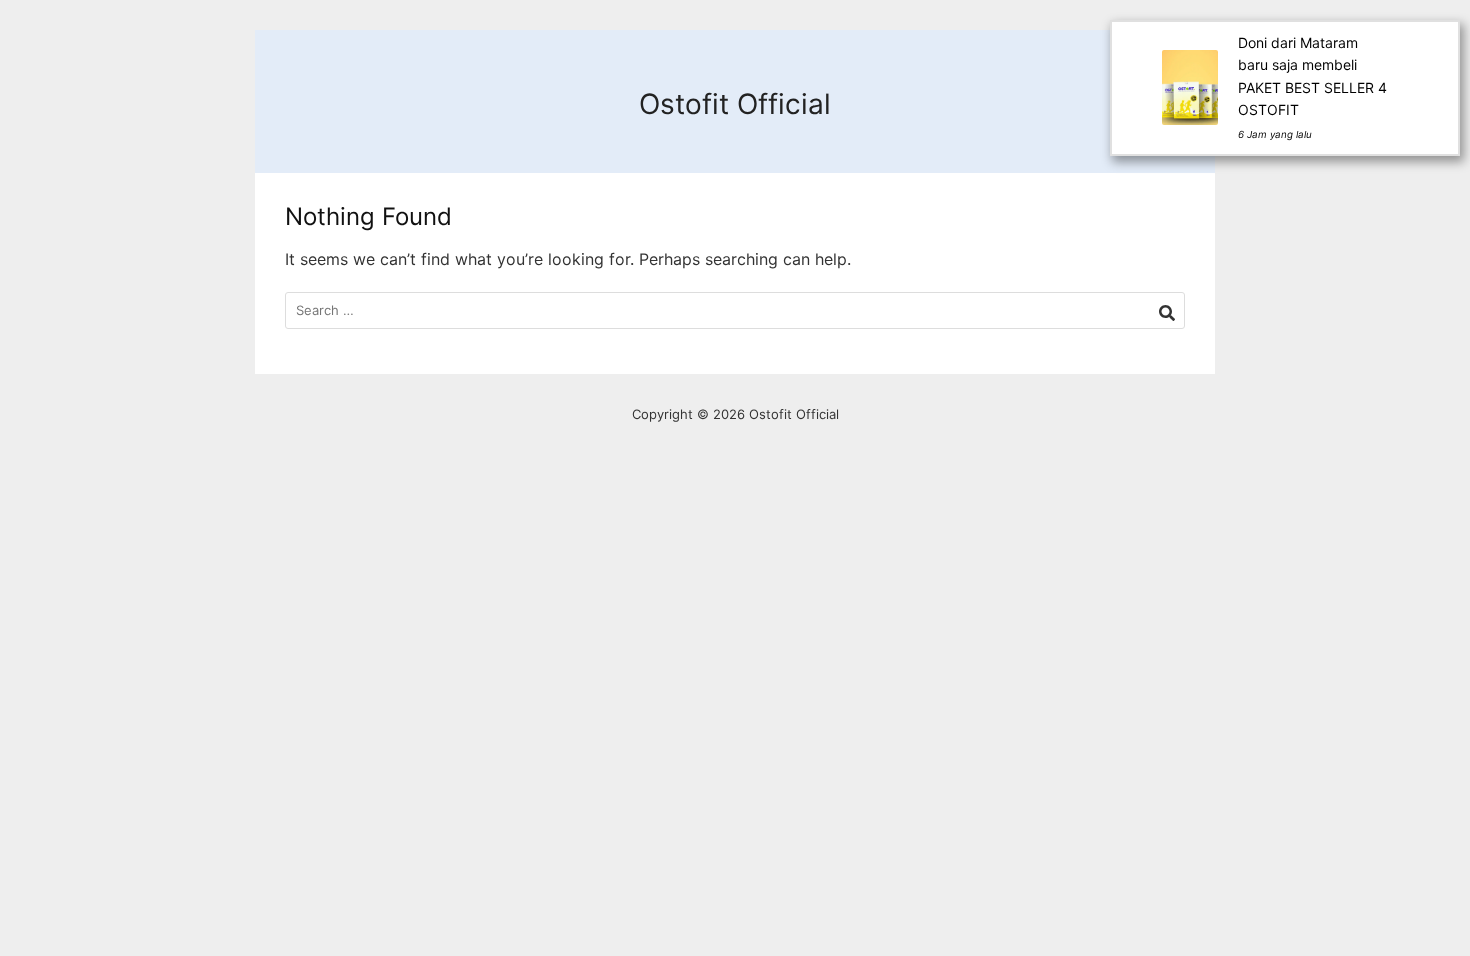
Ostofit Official (735, 104)
